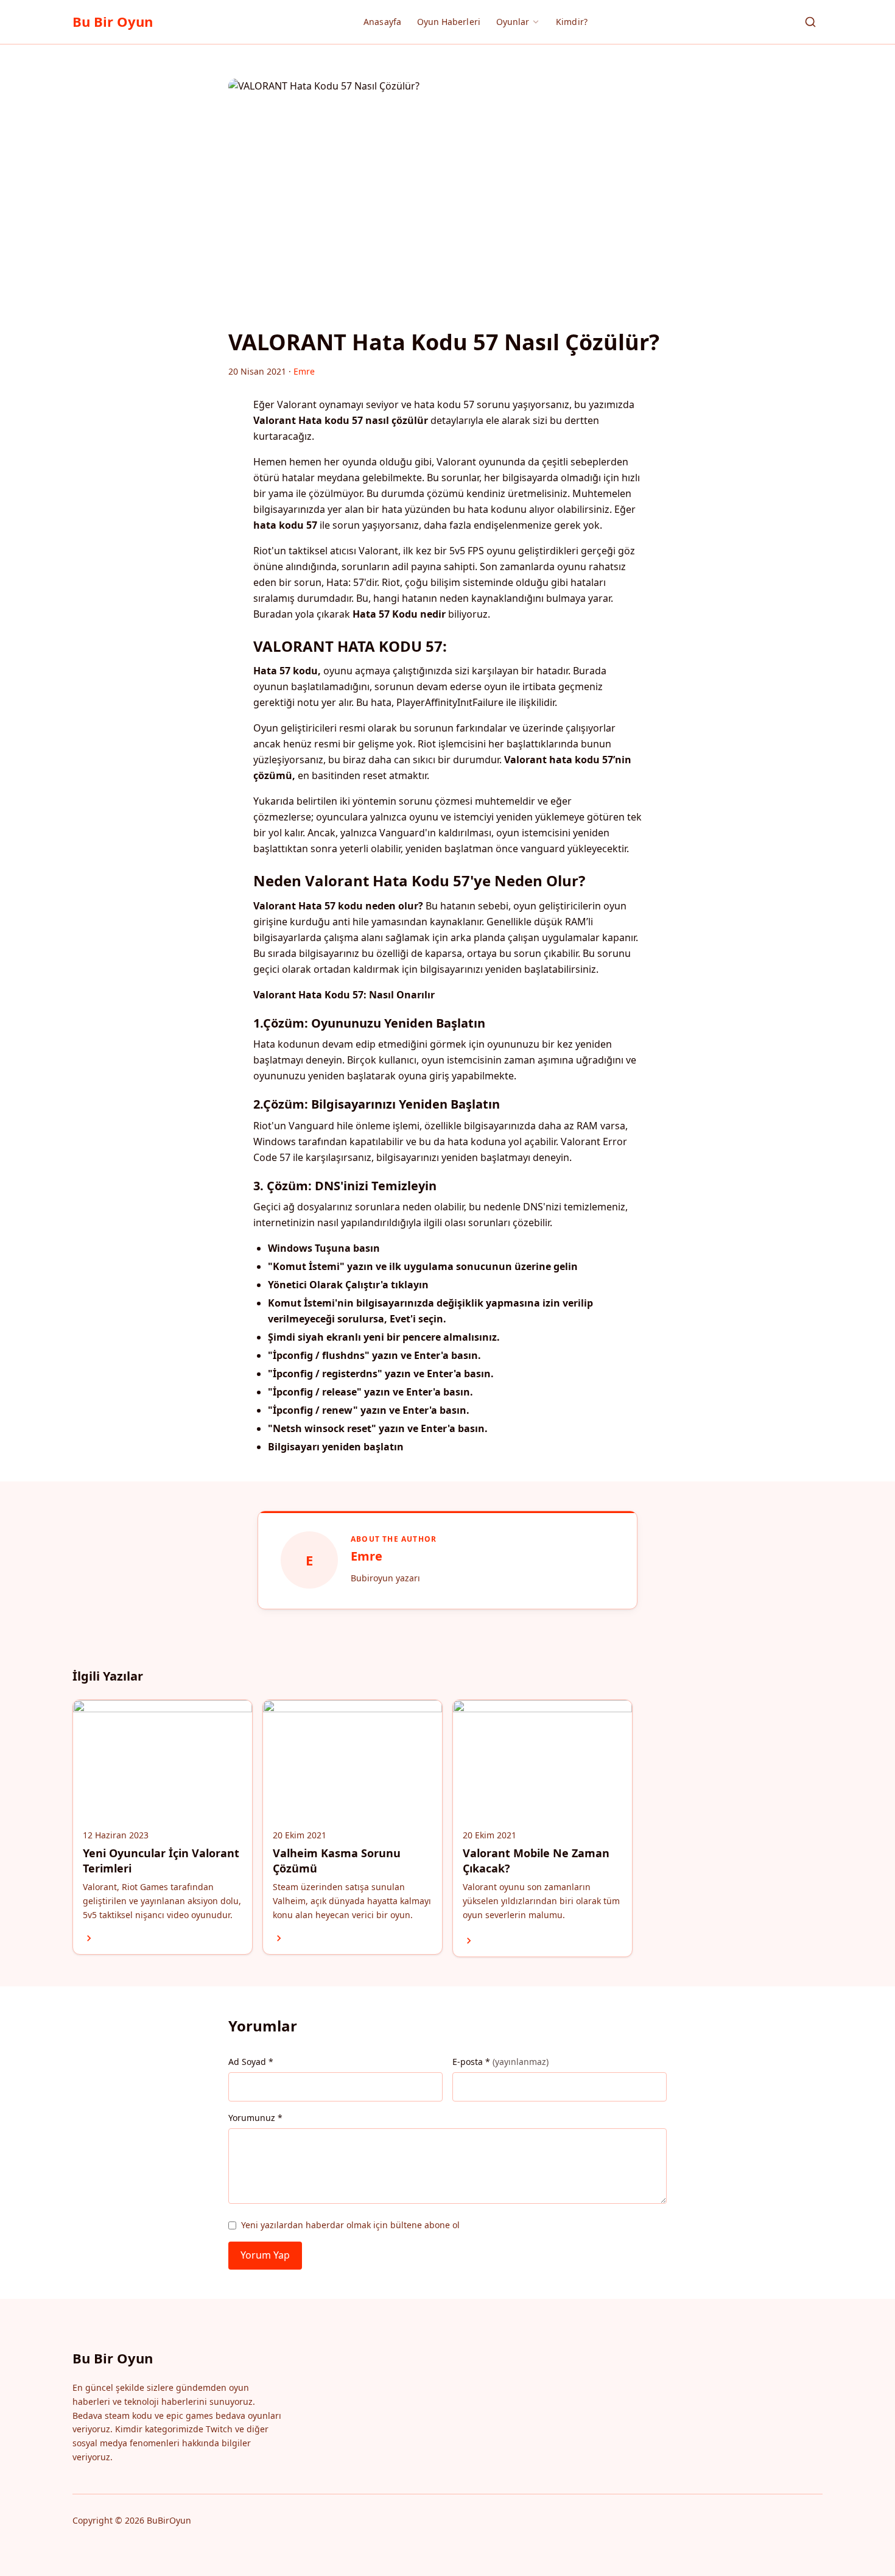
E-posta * (500, 2062)
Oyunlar (513, 22)
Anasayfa (382, 22)
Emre (367, 1556)
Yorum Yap (265, 2255)
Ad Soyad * (251, 2062)
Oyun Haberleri (449, 22)
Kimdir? (572, 22)
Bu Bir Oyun (113, 21)
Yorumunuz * (255, 2118)
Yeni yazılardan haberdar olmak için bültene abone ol (350, 2225)
